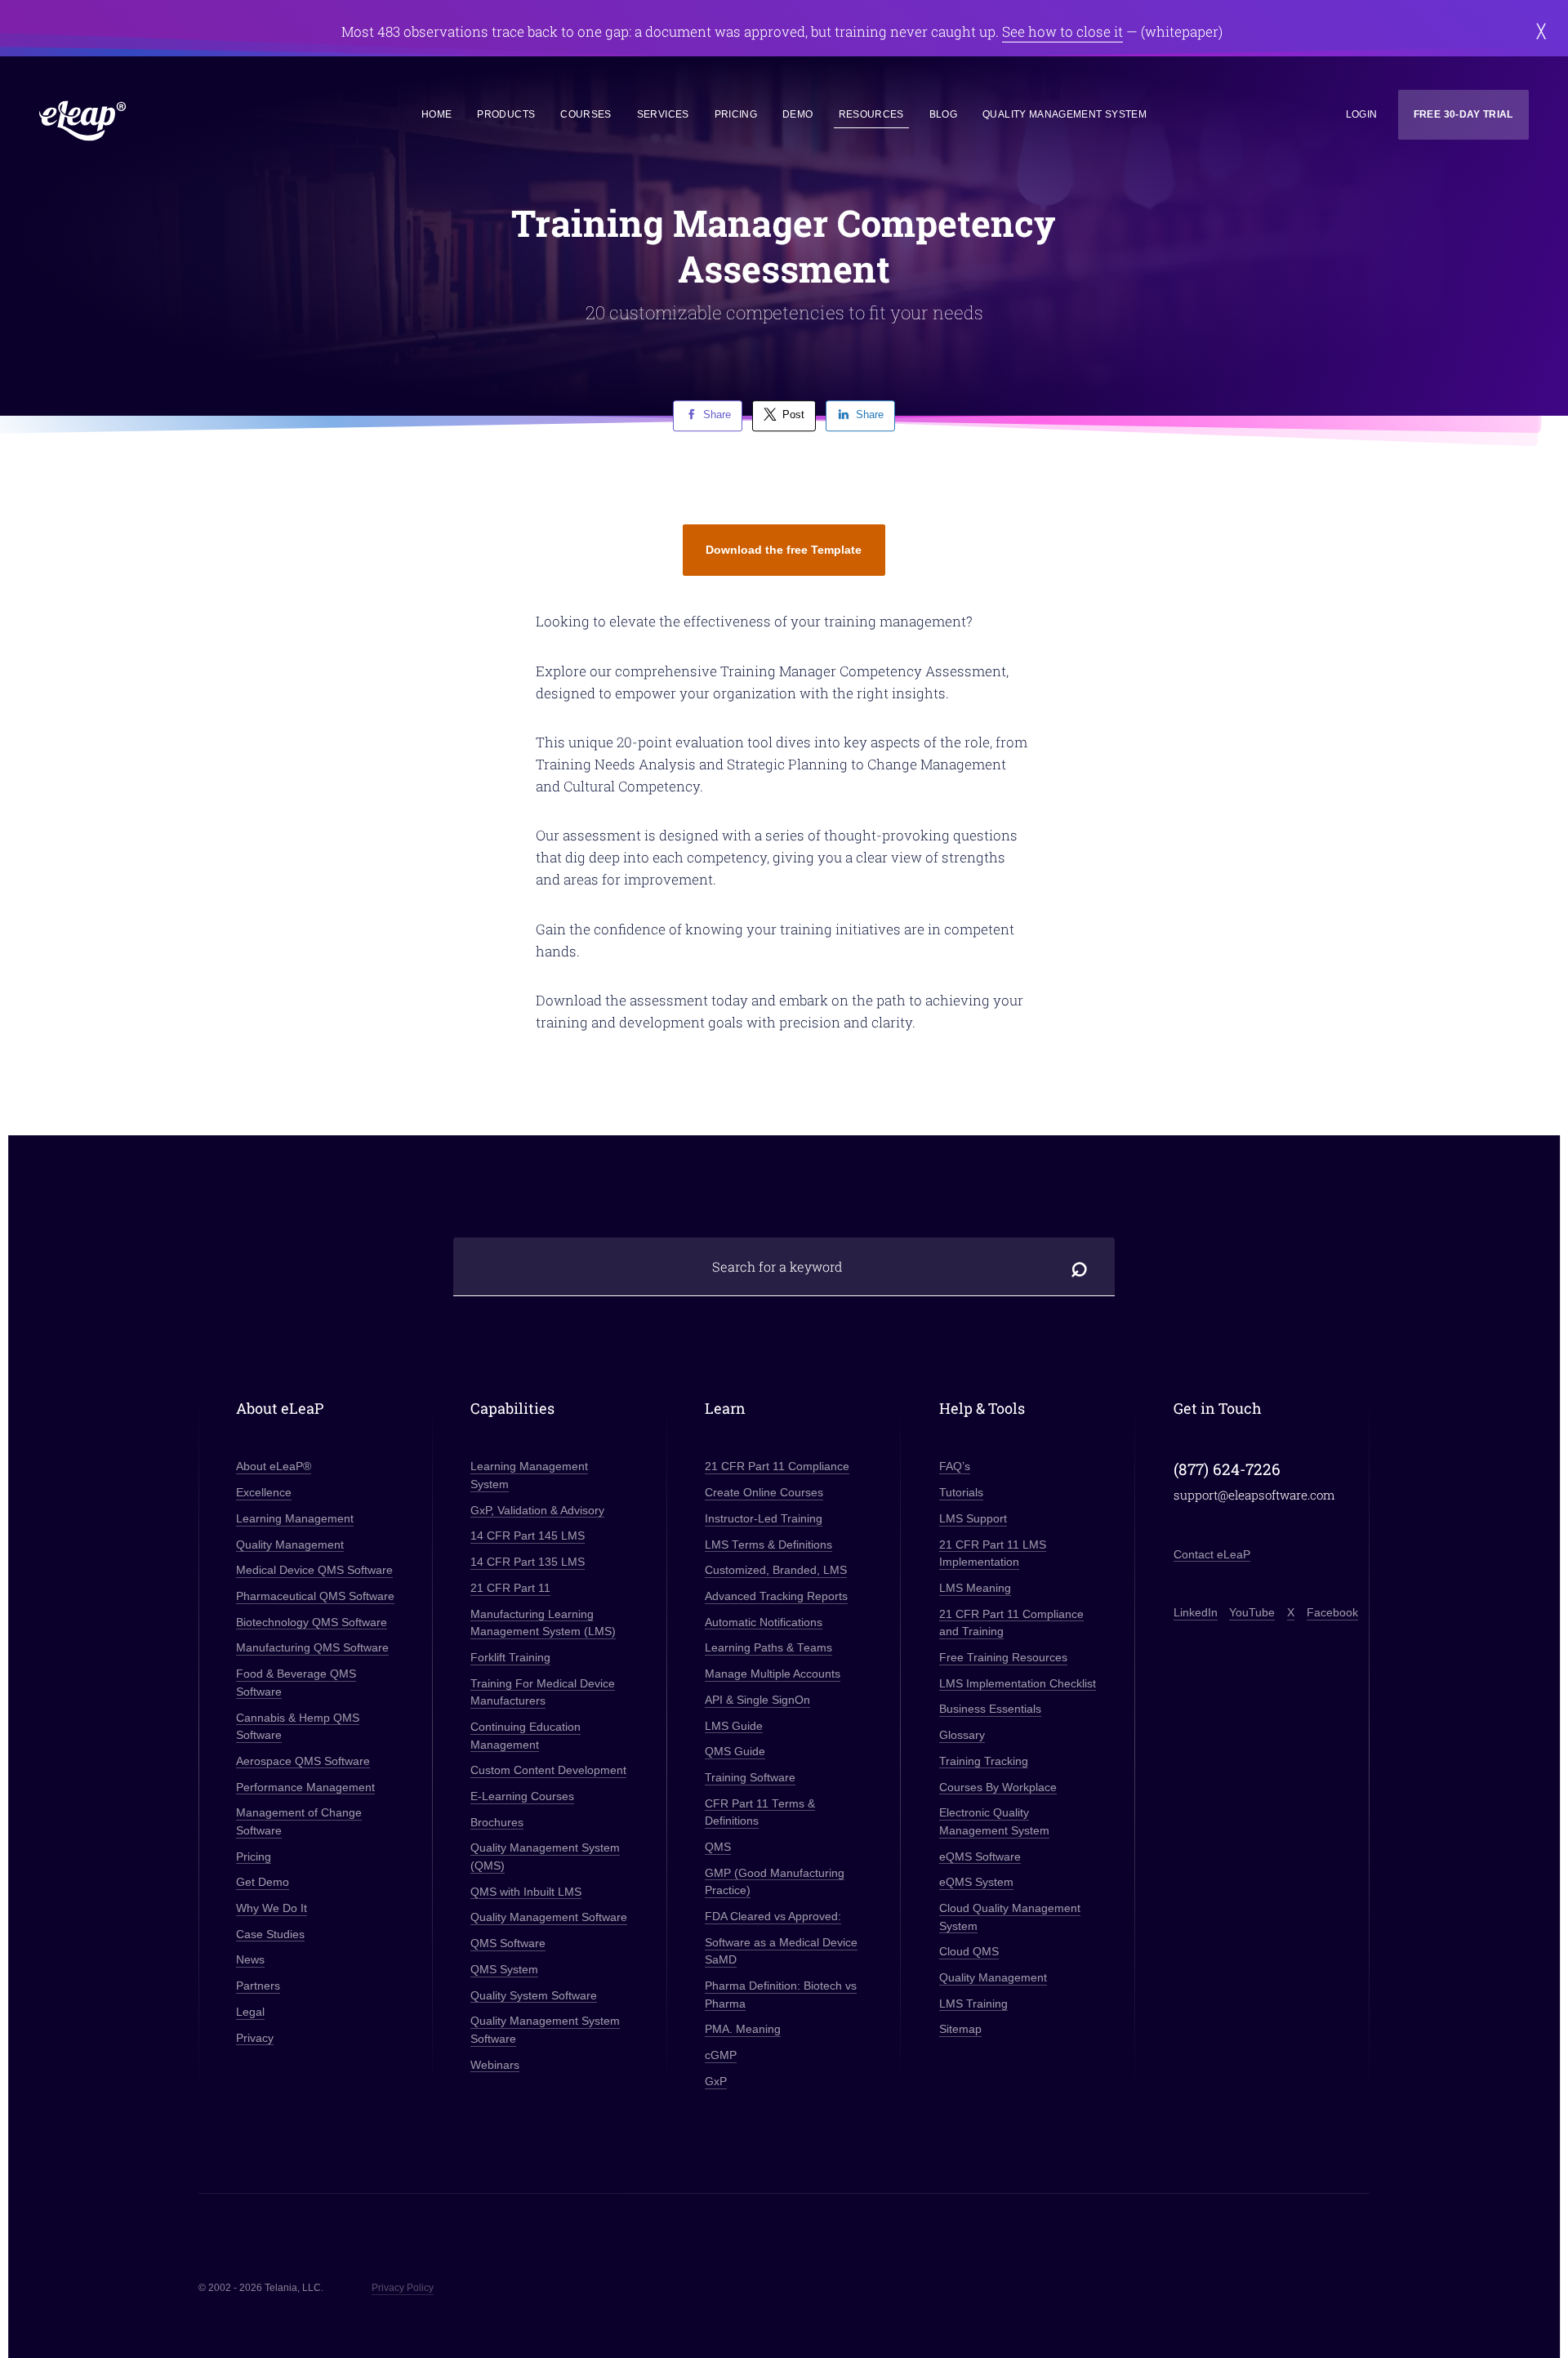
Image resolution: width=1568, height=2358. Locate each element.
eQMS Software (980, 1857)
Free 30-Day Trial (1463, 114)
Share (717, 415)
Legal (250, 2012)
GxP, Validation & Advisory (537, 1511)
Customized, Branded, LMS (776, 1570)
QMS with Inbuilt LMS (526, 1892)
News (250, 1960)
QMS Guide (735, 1752)
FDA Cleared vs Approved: (773, 1917)
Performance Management (305, 1787)
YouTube (1252, 1613)
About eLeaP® (274, 1467)
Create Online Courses (764, 1493)
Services (663, 114)
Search (1080, 1266)
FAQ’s (955, 1467)
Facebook (1332, 1613)
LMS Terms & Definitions (768, 1545)
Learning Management (295, 1519)
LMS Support (973, 1519)
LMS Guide (734, 1726)
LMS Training (973, 2004)
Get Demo (263, 1882)
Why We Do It (272, 1908)
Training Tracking (984, 1761)
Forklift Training (510, 1658)
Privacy (255, 2038)
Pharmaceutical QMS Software (315, 1596)
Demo (797, 114)
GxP (716, 2082)
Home (437, 114)
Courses (586, 114)
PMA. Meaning (743, 2029)
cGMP (721, 2055)
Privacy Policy (403, 2288)
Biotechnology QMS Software (312, 1623)
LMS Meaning (975, 1588)
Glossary (962, 1735)
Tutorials (961, 1493)
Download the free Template (784, 550)
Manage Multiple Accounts (773, 1674)
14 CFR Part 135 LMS (528, 1562)
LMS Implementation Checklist (1018, 1684)
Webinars (495, 2065)
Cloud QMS (969, 1952)
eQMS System (976, 1882)
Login (1362, 114)
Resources (871, 114)
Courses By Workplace (998, 1787)
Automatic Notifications (764, 1623)
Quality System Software (534, 1996)
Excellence (264, 1493)
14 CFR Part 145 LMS (528, 1536)
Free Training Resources (1003, 1658)
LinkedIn (1196, 1613)
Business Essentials (990, 1709)
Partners (258, 1986)
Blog (943, 114)
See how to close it (1062, 31)
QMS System (504, 1970)
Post (793, 415)
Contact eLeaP (1212, 1555)
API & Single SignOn (757, 1700)
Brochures (497, 1823)
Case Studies (270, 1935)
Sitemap (960, 2029)
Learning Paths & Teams (768, 1648)
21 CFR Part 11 (510, 1588)
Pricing (736, 114)
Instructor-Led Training (764, 1519)
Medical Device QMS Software (314, 1570)
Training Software (750, 1778)
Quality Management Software (549, 1917)
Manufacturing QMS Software (312, 1648)
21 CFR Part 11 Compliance (777, 1467)
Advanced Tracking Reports (776, 1596)
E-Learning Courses (522, 1796)
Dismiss (1541, 31)
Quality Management (290, 1545)
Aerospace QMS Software (303, 1761)
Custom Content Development (548, 1770)
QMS (718, 1847)
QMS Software (508, 1943)
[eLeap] (156, 121)
